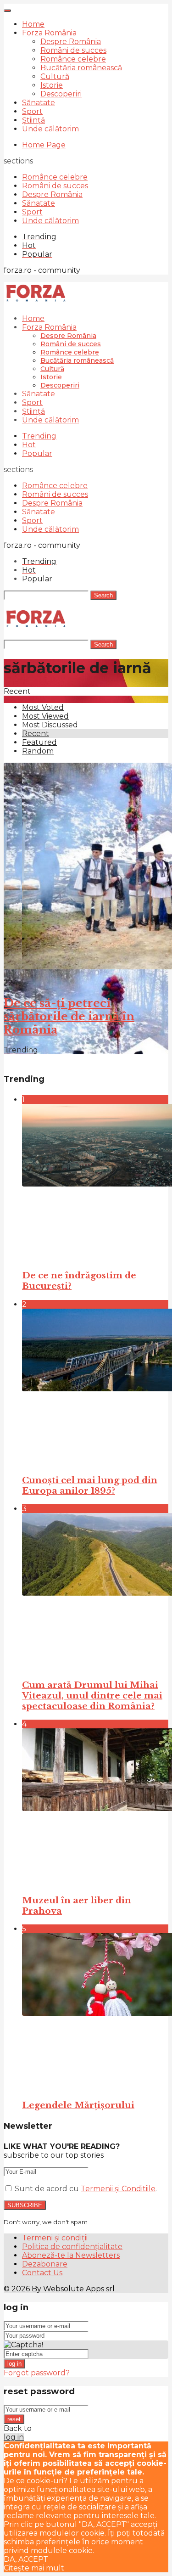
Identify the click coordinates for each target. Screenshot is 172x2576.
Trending (39, 436)
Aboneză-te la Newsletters (71, 2255)
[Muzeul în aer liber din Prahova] (95, 1807)
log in (14, 2364)
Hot (29, 445)
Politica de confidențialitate (72, 2247)
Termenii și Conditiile (118, 2189)
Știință (33, 120)
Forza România (49, 33)
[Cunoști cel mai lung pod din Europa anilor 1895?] (95, 1388)
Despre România (71, 42)
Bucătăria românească (81, 68)
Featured (39, 742)
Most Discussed (50, 725)
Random (38, 751)
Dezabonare (45, 2264)
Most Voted (43, 707)
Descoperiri (61, 94)
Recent (36, 734)
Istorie (52, 85)
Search (103, 595)
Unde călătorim (50, 129)
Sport (32, 111)
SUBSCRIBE (25, 2205)
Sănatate (39, 103)
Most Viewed (45, 716)
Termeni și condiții (55, 2238)
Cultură (55, 76)
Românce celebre (73, 59)
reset (14, 2419)
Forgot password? (37, 2373)
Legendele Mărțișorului (78, 2105)
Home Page (44, 145)
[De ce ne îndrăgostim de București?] (95, 1183)
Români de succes (73, 50)
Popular (37, 453)
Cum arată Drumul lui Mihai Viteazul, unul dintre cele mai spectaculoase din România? (92, 1696)
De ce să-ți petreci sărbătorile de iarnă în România (69, 1016)
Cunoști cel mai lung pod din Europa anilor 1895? (90, 1485)
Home (33, 24)
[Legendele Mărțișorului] (95, 2012)
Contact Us (42, 2273)
